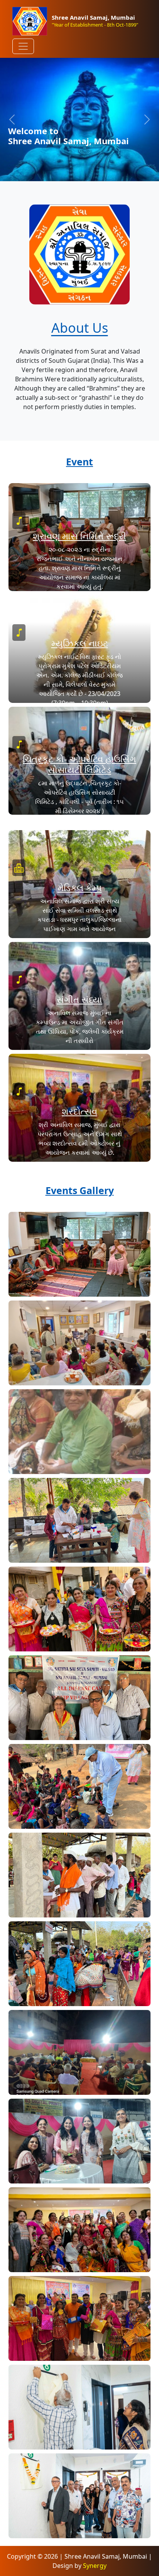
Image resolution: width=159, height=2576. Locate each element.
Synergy (95, 2566)
